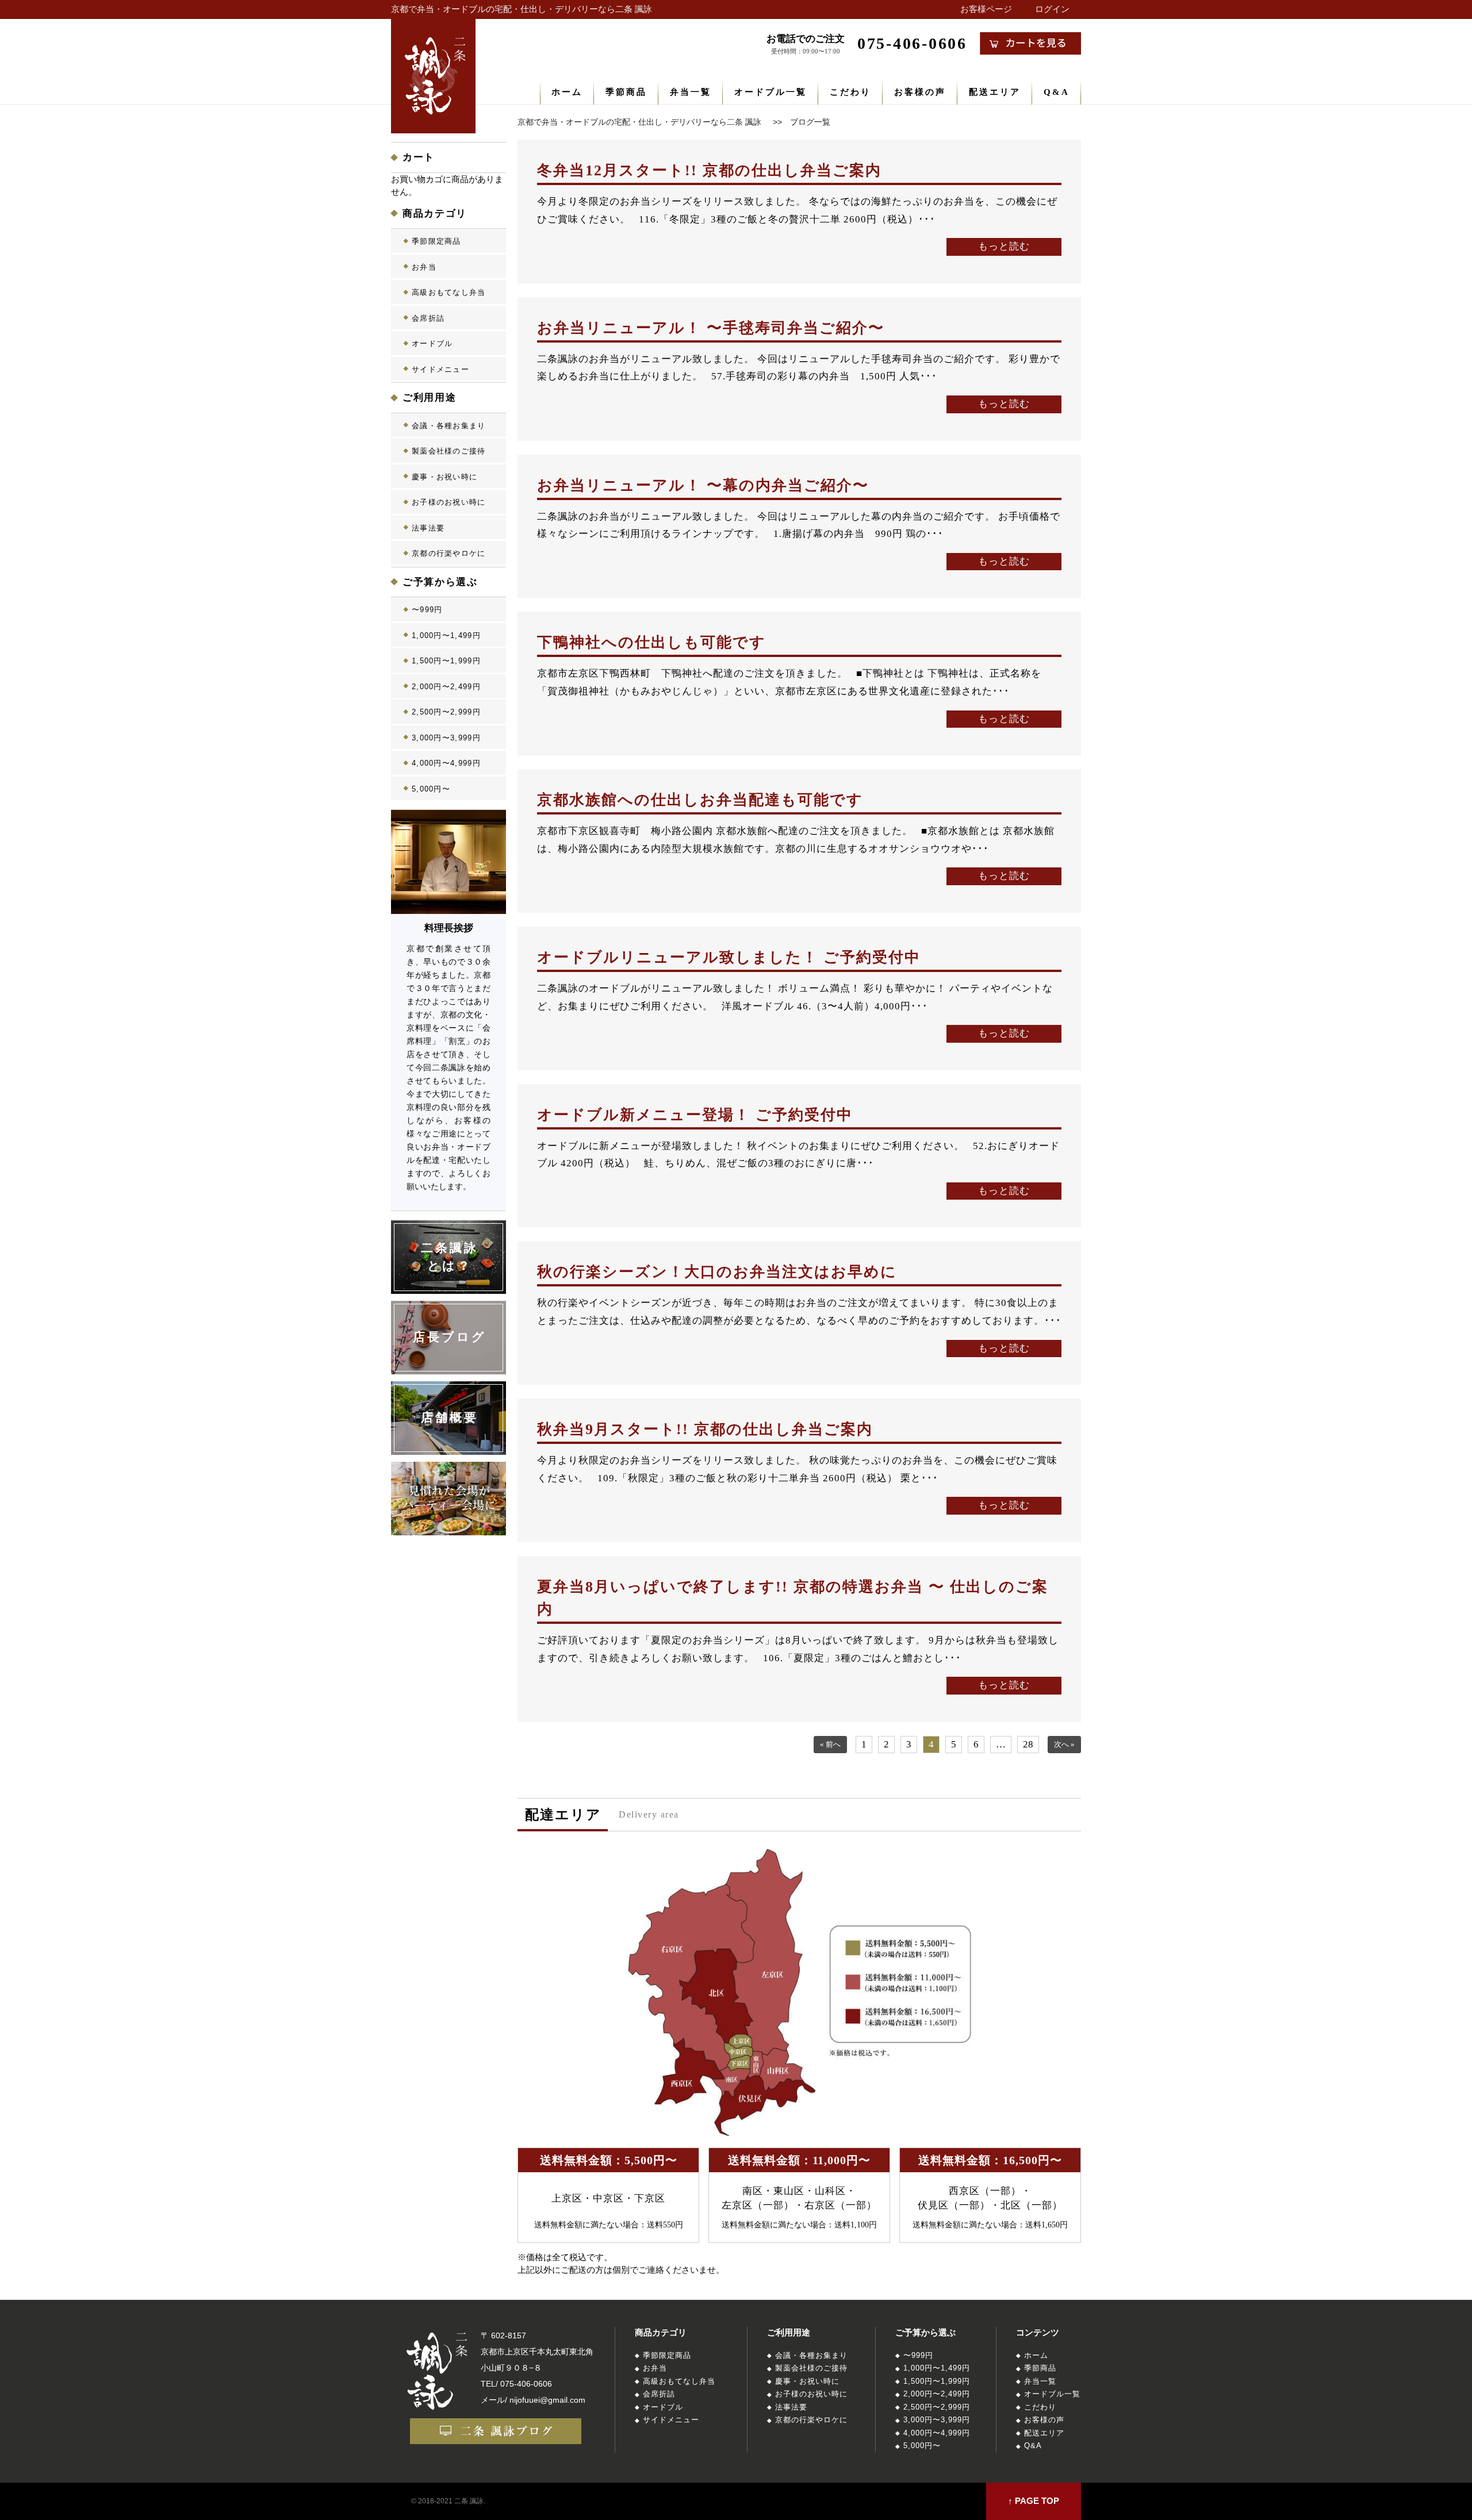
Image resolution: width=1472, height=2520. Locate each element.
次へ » (1064, 1745)
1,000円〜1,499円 (446, 635)
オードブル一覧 (770, 92)
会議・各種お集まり (449, 426)
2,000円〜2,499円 (446, 687)
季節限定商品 (436, 241)
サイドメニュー (440, 369)
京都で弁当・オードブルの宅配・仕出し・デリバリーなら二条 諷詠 (522, 9)
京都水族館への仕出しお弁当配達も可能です (700, 800)
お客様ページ (986, 9)
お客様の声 (920, 92)
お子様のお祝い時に (449, 502)
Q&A (1057, 92)
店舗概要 (450, 1417)
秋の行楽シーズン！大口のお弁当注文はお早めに (717, 1272)
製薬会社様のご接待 (449, 451)
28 (1028, 1744)
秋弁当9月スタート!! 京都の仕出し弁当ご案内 (705, 1429)
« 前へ (830, 1745)
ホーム (567, 92)
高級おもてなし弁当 (449, 292)
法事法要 (428, 528)
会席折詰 (428, 318)
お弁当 (424, 267)
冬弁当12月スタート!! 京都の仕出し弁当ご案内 (709, 170)
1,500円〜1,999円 (446, 661)
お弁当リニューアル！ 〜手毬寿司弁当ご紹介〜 (711, 328)
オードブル (432, 343)
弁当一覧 (691, 92)
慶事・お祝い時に (444, 477)
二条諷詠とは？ (450, 1257)
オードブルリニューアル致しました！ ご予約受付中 (729, 957)
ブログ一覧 (810, 122)
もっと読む (1004, 246)
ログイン (1052, 9)
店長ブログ (450, 1337)
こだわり (850, 92)
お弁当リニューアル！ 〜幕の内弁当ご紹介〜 (703, 485)
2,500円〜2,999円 (446, 712)
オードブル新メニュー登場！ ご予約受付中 (695, 1115)
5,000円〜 (431, 789)
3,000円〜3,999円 (446, 738)
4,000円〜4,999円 (446, 763)
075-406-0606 (526, 2384)
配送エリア (995, 92)
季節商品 (626, 92)
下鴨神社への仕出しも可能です (651, 642)
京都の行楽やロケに (449, 553)
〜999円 (427, 610)
